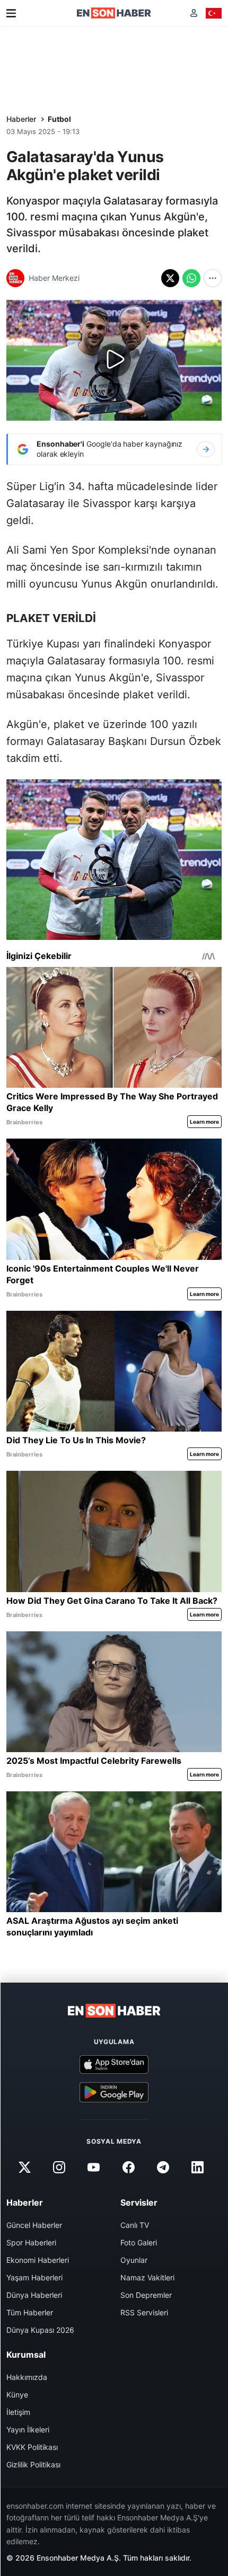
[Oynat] (114, 360)
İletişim (18, 2412)
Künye (17, 2395)
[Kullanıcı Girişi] (194, 13)
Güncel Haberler (34, 2225)
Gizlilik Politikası (33, 2464)
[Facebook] (128, 2167)
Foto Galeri (139, 2242)
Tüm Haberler (30, 2312)
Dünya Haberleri (34, 2295)
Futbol (59, 119)
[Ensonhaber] (114, 13)
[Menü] (11, 13)
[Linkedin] (197, 2167)
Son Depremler (146, 2295)
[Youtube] (94, 2167)
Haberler (21, 119)
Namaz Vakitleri (147, 2277)
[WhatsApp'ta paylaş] (191, 278)
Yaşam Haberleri (34, 2277)
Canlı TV (135, 2225)
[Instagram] (59, 2167)
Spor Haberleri (31, 2242)
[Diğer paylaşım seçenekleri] (213, 278)
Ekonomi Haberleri (38, 2260)
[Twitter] (24, 2167)
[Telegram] (163, 2167)
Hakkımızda (27, 2377)
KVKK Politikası (32, 2447)
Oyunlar (134, 2260)
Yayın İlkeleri (28, 2430)
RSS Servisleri (144, 2312)
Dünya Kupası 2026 (40, 2330)
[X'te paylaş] (170, 278)
